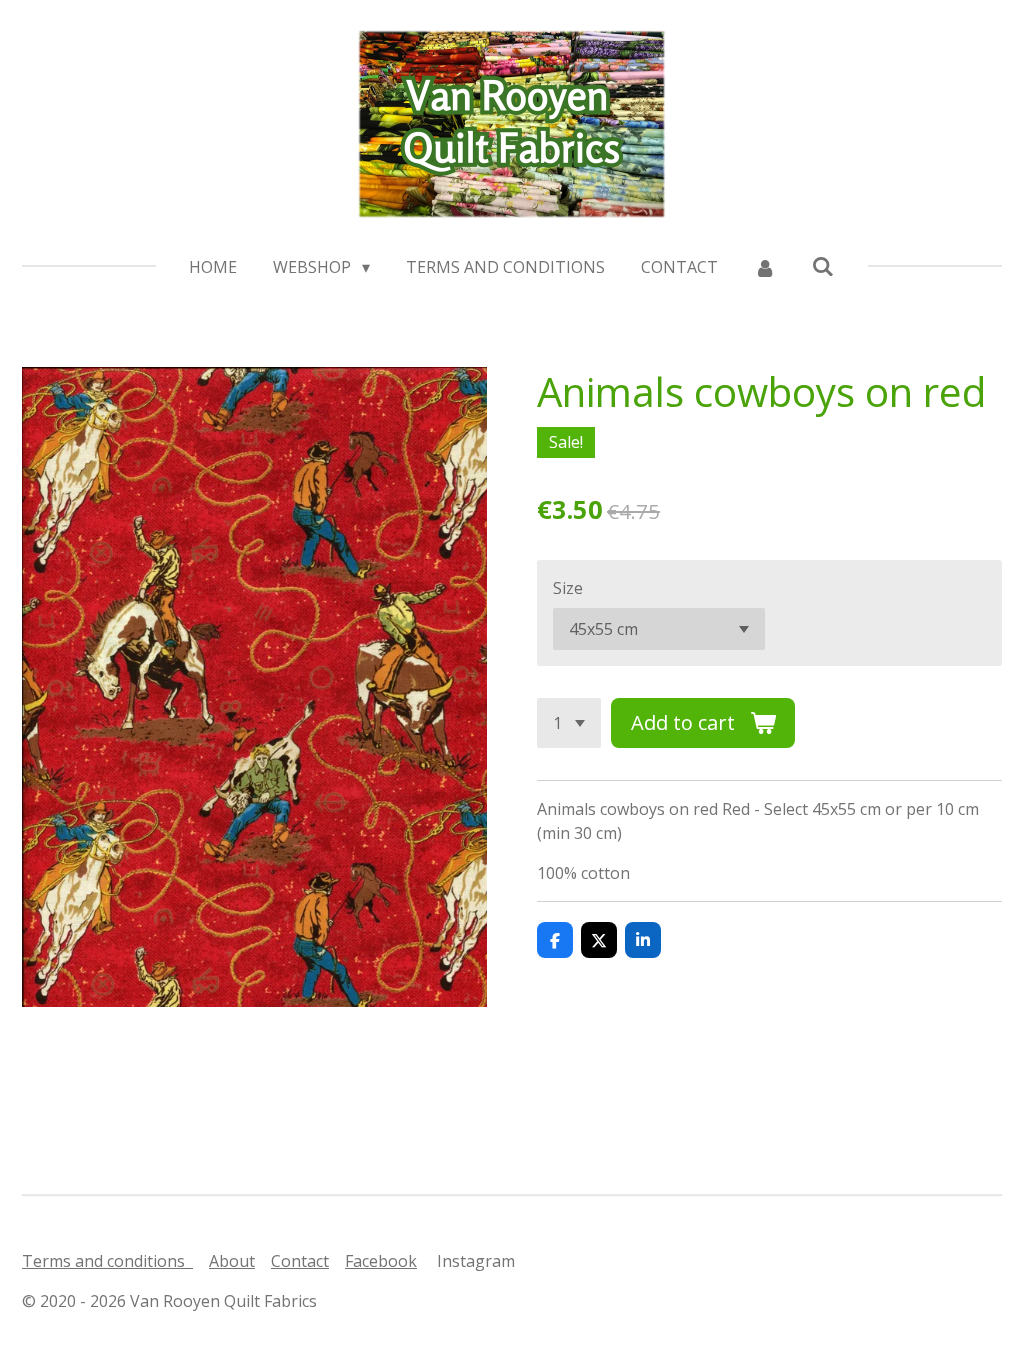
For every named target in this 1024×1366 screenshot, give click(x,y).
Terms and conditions (107, 1261)
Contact (300, 1261)
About (232, 1261)
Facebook (381, 1261)
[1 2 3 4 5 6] (569, 723)
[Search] (823, 266)
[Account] (765, 267)
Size (568, 588)
